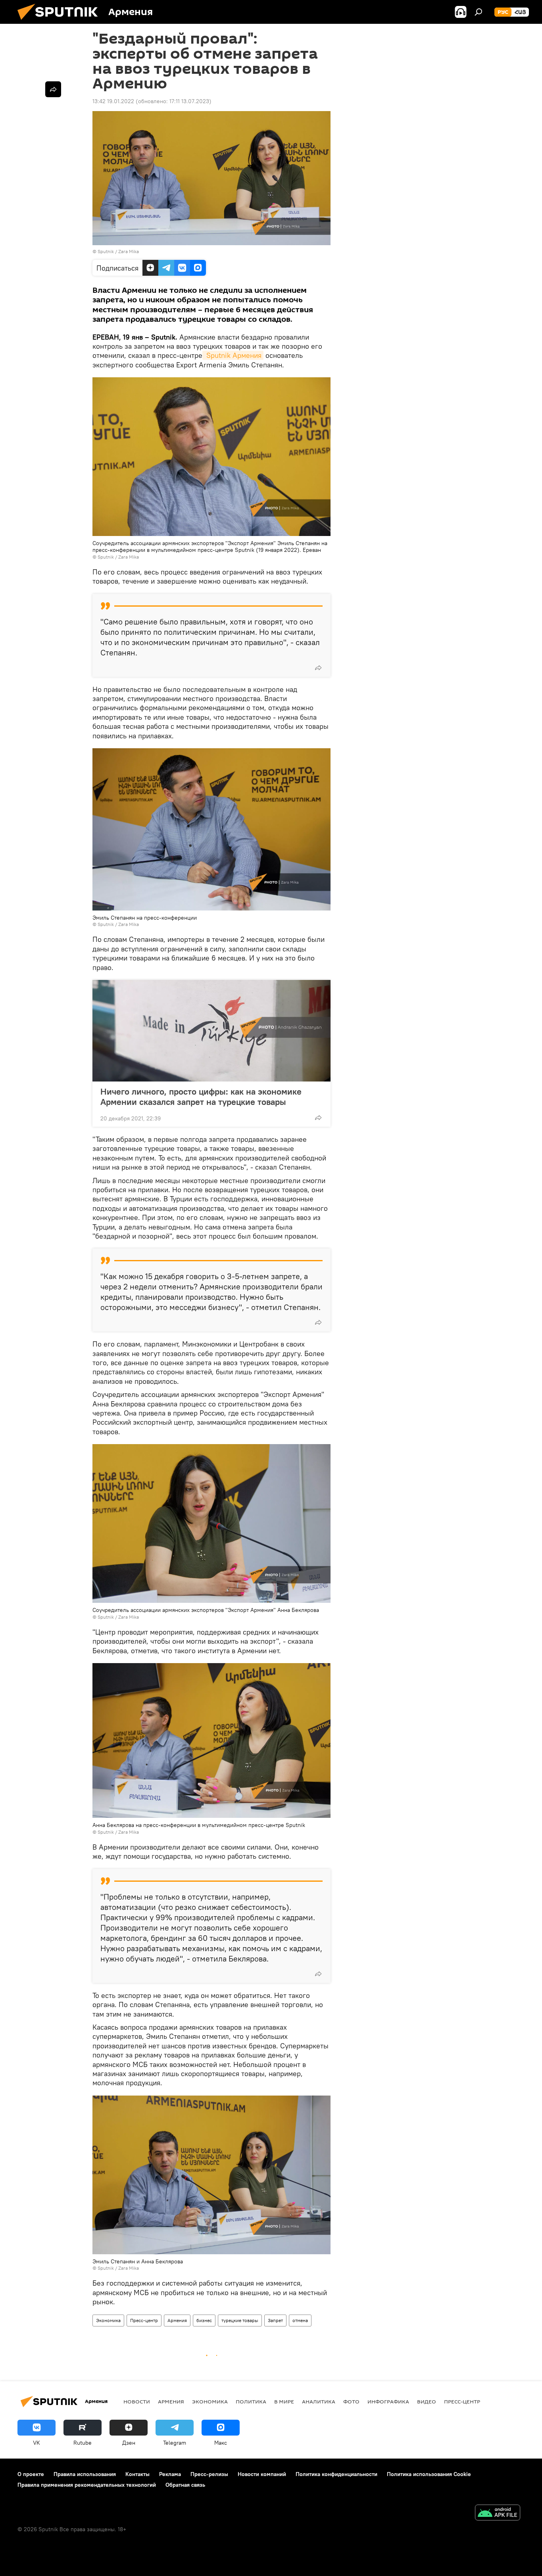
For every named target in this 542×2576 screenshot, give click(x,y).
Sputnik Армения (233, 355)
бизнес (204, 2320)
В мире (284, 2401)
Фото (351, 2401)
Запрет (275, 2320)
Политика (251, 2401)
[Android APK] (498, 2514)
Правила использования (85, 2474)
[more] (318, 668)
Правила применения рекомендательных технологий (87, 2485)
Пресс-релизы (209, 2474)
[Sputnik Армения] (61, 22)
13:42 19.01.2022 (113, 101)
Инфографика (388, 2401)
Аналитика (319, 2401)
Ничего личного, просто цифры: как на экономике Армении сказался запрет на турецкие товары (201, 1097)
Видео (427, 2401)
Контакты (137, 2474)
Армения (177, 2320)
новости (137, 2401)
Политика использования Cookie (429, 2474)
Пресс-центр (144, 2320)
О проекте (31, 2474)
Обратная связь (185, 2485)
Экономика (108, 2320)
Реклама (170, 2474)
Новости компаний (262, 2474)
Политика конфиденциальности (336, 2474)
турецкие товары (240, 2320)
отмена (300, 2320)
